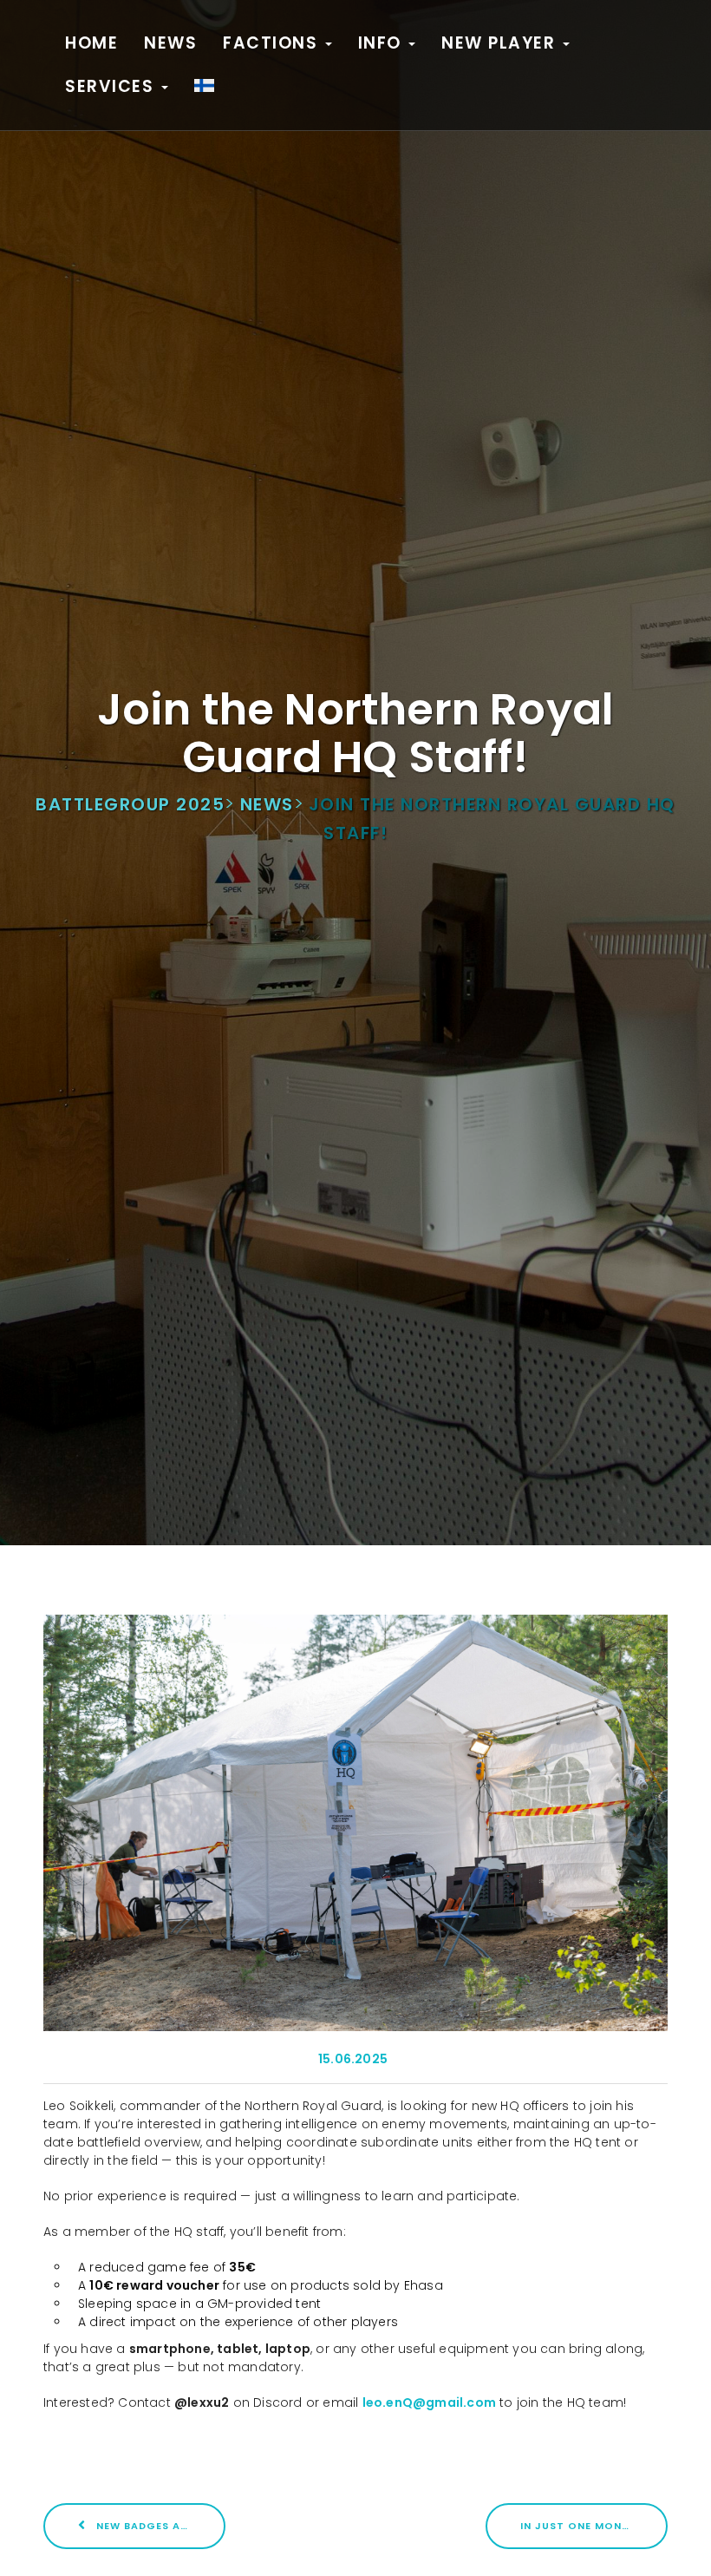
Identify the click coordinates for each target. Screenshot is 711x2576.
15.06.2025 (353, 2059)
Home (91, 43)
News (170, 43)
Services (112, 86)
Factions (273, 43)
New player (501, 43)
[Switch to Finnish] (204, 87)
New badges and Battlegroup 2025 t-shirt (159, 2526)
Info (383, 43)
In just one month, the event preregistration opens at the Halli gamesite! (594, 2526)
